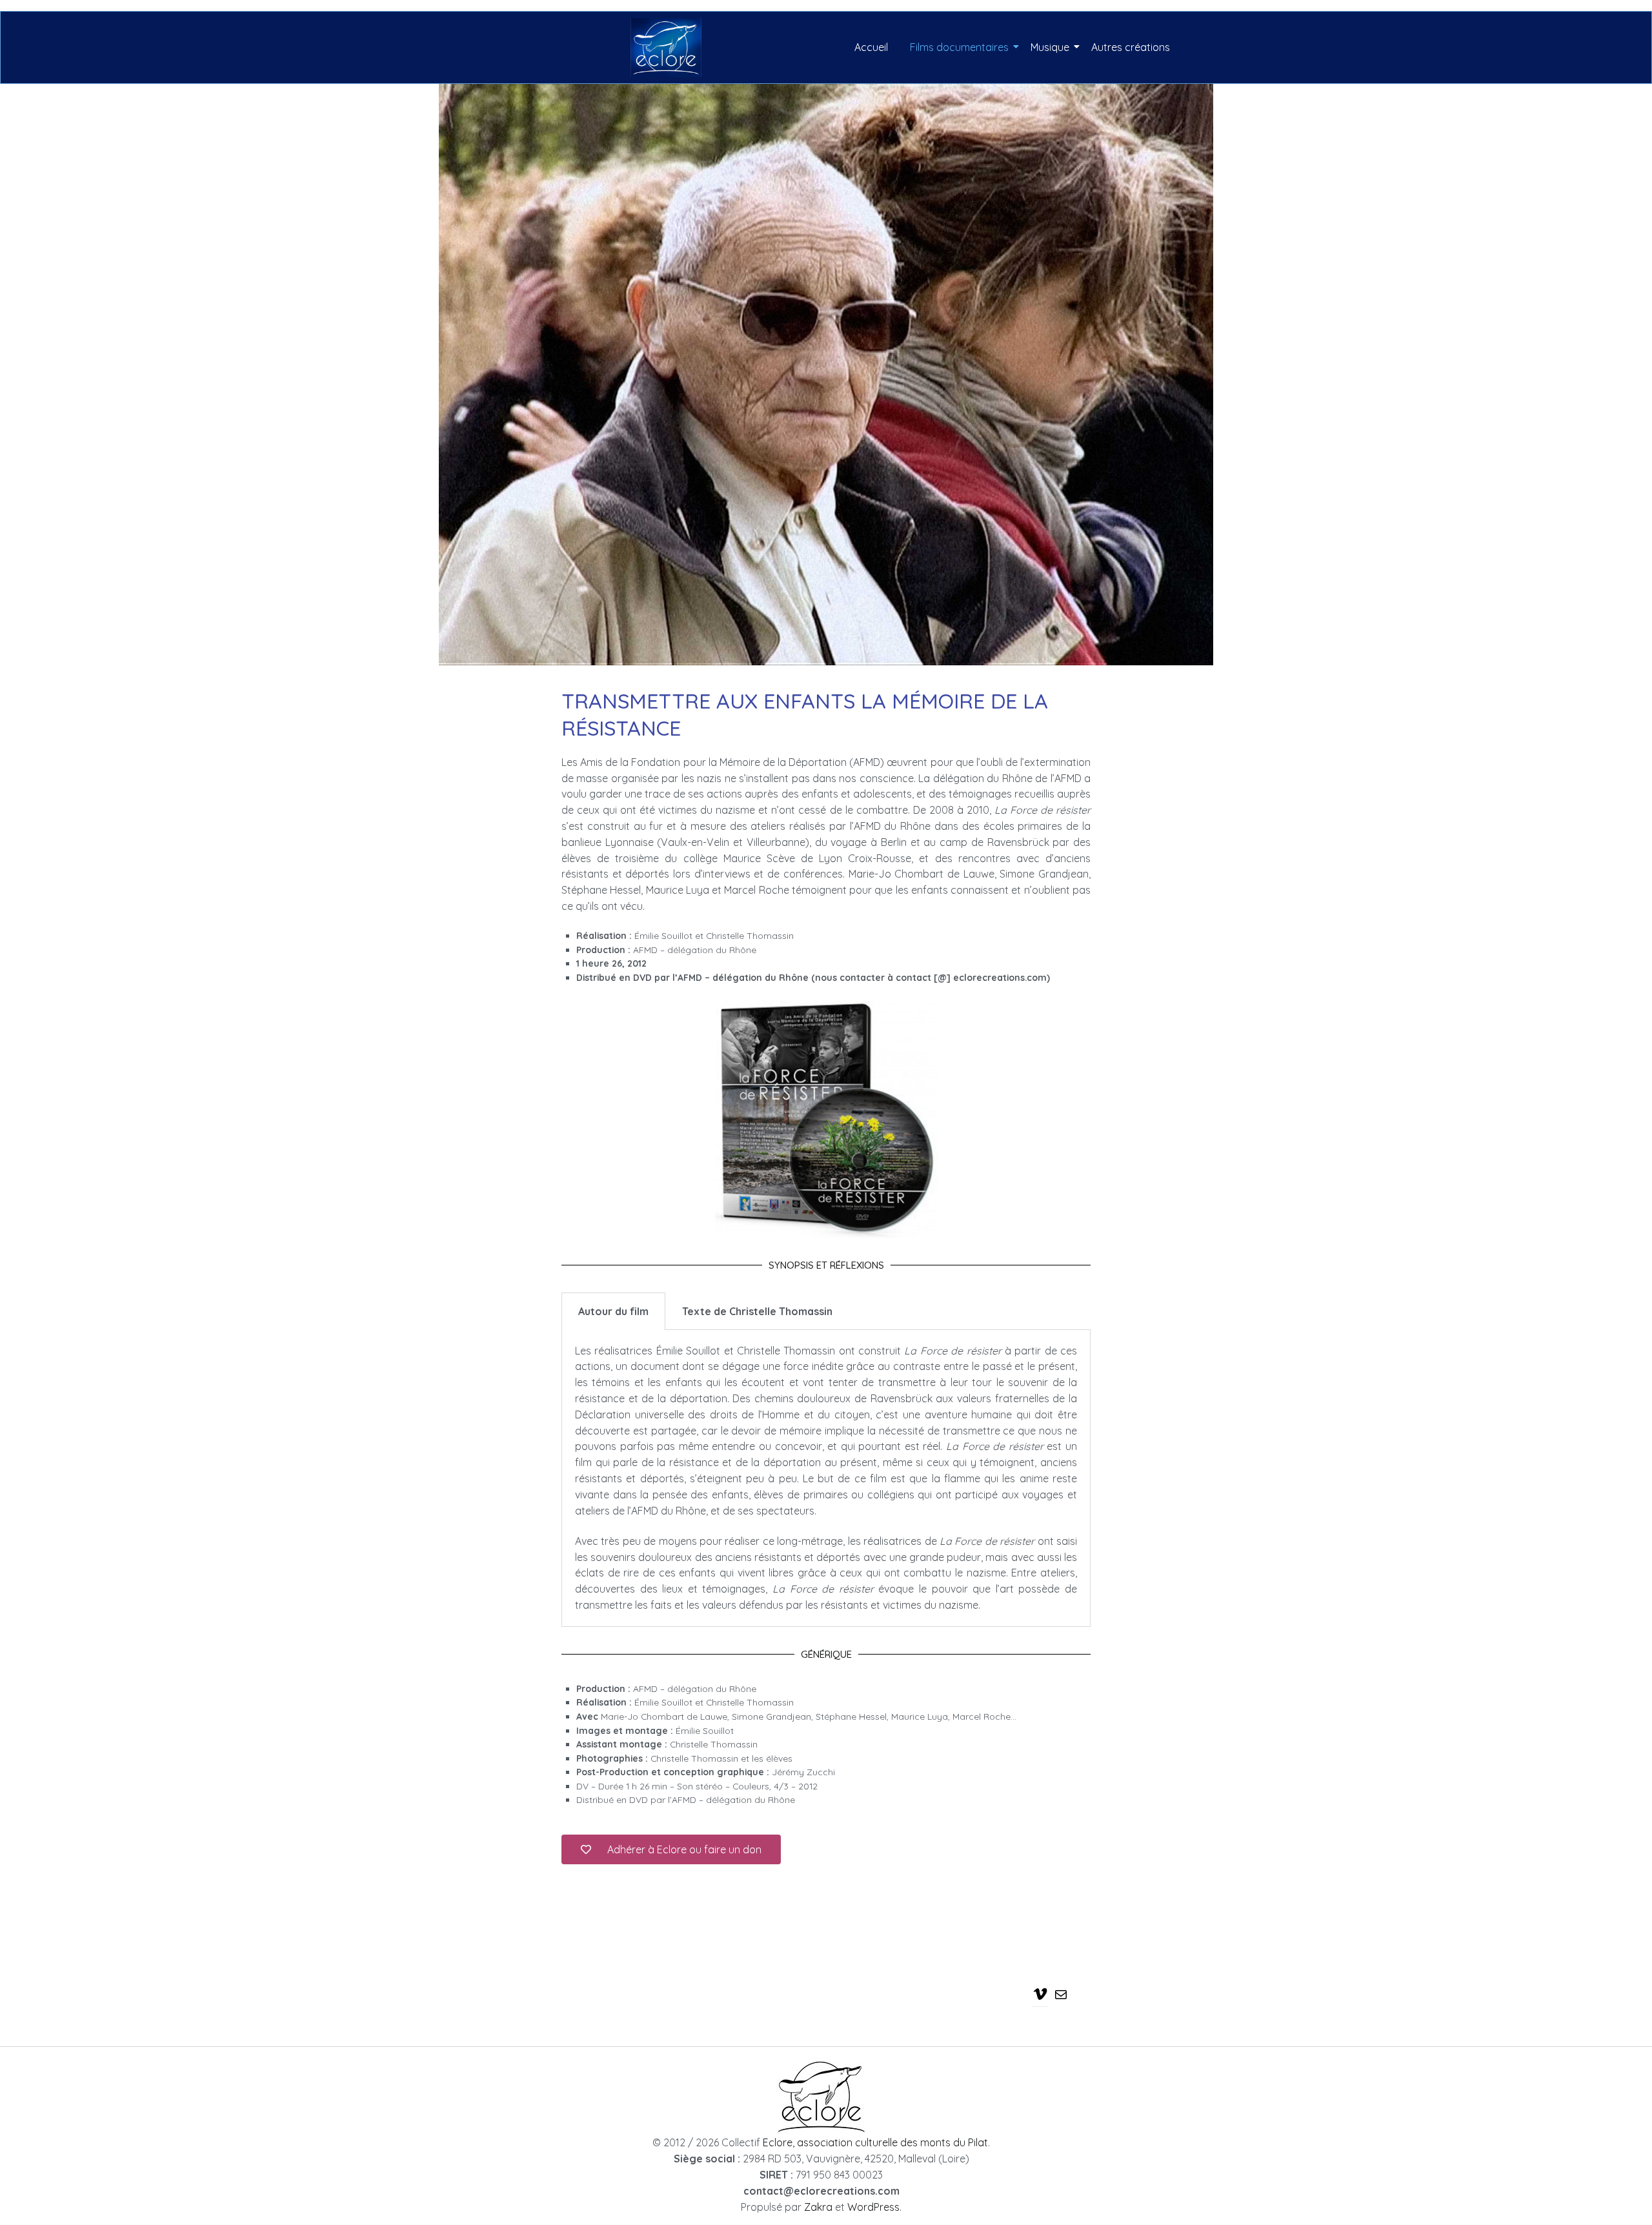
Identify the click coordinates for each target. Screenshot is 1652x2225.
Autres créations (1131, 47)
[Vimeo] (1040, 1993)
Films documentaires (959, 47)
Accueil (871, 47)
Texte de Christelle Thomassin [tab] (757, 1311)
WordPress (873, 2207)
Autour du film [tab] (613, 1311)
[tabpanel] (826, 1478)
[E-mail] (1061, 1994)
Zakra (818, 2207)
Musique (1050, 47)
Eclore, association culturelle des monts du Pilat (875, 2142)
